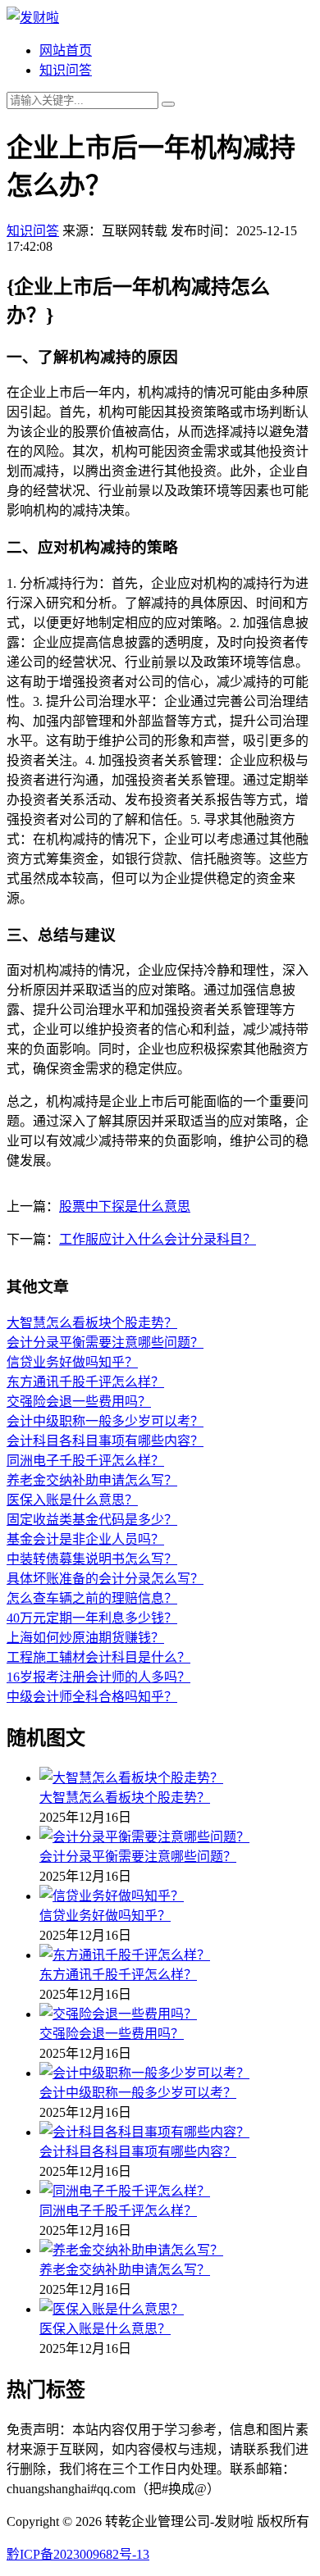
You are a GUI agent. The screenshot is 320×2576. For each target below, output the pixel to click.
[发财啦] (33, 18)
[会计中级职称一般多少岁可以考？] (176, 2072)
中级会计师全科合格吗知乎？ (92, 1697)
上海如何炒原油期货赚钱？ (85, 1638)
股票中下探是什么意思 (125, 1206)
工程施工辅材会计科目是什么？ (98, 1657)
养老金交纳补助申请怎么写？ (92, 1480)
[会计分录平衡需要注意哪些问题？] (176, 1836)
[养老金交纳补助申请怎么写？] (176, 2249)
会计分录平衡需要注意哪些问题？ (105, 1343)
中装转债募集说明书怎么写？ (92, 1559)
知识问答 (66, 70)
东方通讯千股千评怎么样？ (85, 1382)
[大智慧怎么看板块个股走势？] (176, 1777)
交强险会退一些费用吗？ (79, 1402)
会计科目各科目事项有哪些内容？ (105, 1441)
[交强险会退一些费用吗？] (176, 2013)
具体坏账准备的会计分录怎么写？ (105, 1579)
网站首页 (66, 50)
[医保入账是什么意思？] (176, 2308)
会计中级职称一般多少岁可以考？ (105, 1421)
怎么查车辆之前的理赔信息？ (92, 1598)
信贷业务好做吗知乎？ (72, 1362)
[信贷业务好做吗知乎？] (176, 1895)
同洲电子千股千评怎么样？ (85, 1461)
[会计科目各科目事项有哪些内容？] (176, 2131)
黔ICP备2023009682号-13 (78, 2554)
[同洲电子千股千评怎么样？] (176, 2190)
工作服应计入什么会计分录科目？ (158, 1239)
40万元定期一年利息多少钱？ (92, 1618)
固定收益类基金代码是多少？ (92, 1520)
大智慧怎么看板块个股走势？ (92, 1323)
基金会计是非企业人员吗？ (85, 1539)
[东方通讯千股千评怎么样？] (176, 1954)
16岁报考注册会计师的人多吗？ (98, 1677)
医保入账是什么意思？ (72, 1500)
